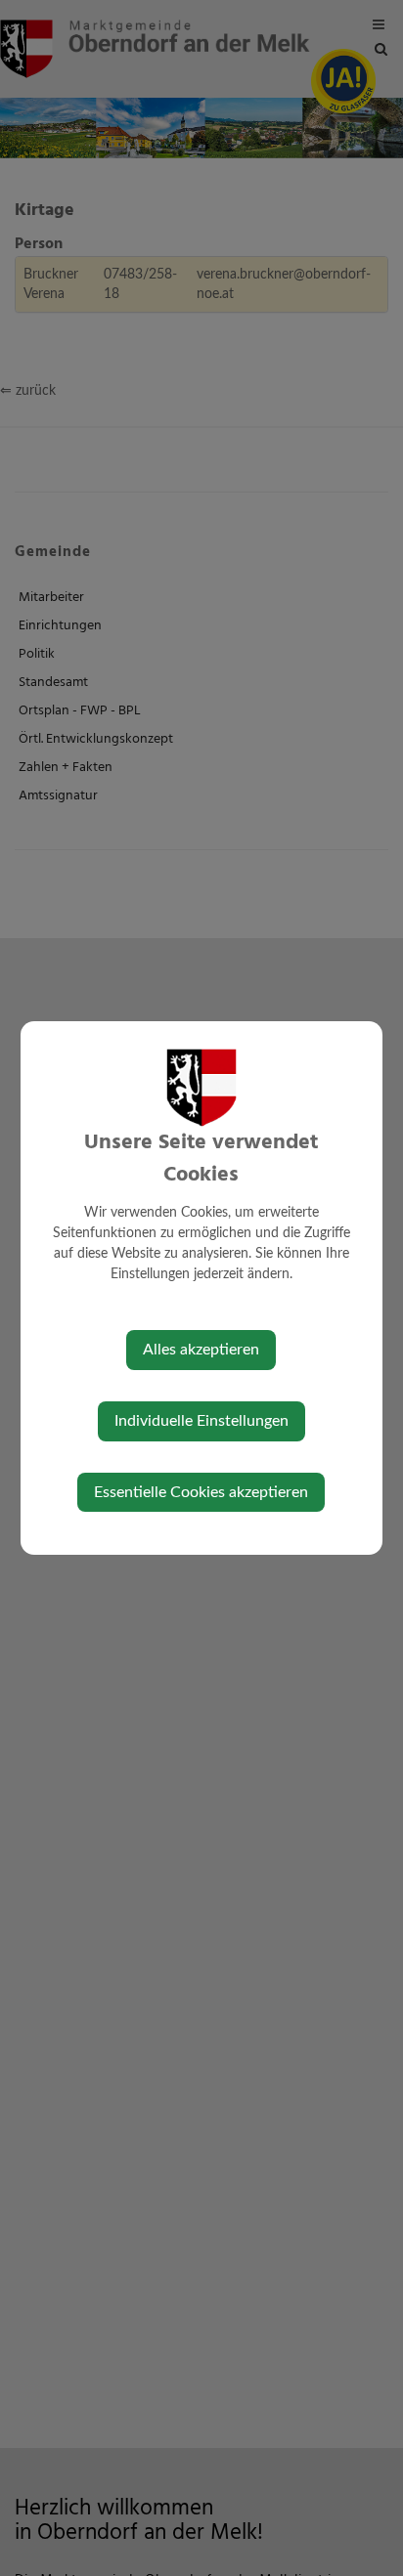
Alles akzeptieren (201, 1350)
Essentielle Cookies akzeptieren (201, 1492)
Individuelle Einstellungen (201, 1421)
